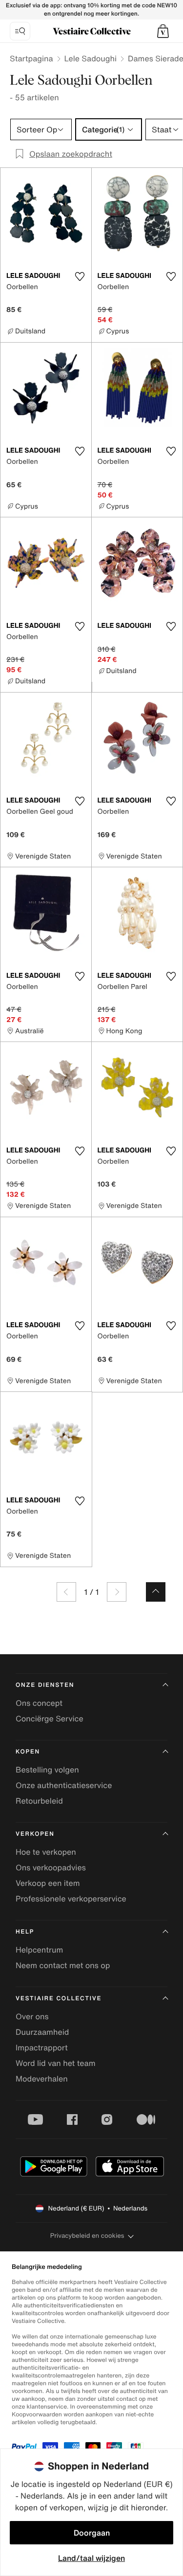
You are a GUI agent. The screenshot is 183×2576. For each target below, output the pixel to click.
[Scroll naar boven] (156, 1592)
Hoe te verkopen (46, 1852)
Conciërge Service (50, 1718)
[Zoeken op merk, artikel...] (20, 31)
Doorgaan (92, 2533)
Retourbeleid (39, 1801)
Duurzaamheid (42, 2032)
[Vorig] (66, 1592)
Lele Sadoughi (91, 58)
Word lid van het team (56, 2063)
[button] (163, 31)
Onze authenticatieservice (64, 1785)
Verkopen (35, 1834)
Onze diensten (45, 1685)
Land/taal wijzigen (91, 2558)
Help (25, 1932)
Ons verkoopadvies (51, 1867)
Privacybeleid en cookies (87, 2236)
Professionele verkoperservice (71, 1899)
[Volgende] (117, 1592)
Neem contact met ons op (63, 1965)
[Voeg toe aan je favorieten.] (80, 276)
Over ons (32, 2016)
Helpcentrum (39, 1950)
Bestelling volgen (47, 1770)
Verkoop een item (48, 1883)
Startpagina (31, 58)
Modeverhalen (42, 2079)
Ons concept (39, 1703)
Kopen (28, 1752)
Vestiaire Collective (59, 1999)
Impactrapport (42, 2047)
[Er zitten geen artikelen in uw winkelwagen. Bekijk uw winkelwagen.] (163, 31)
